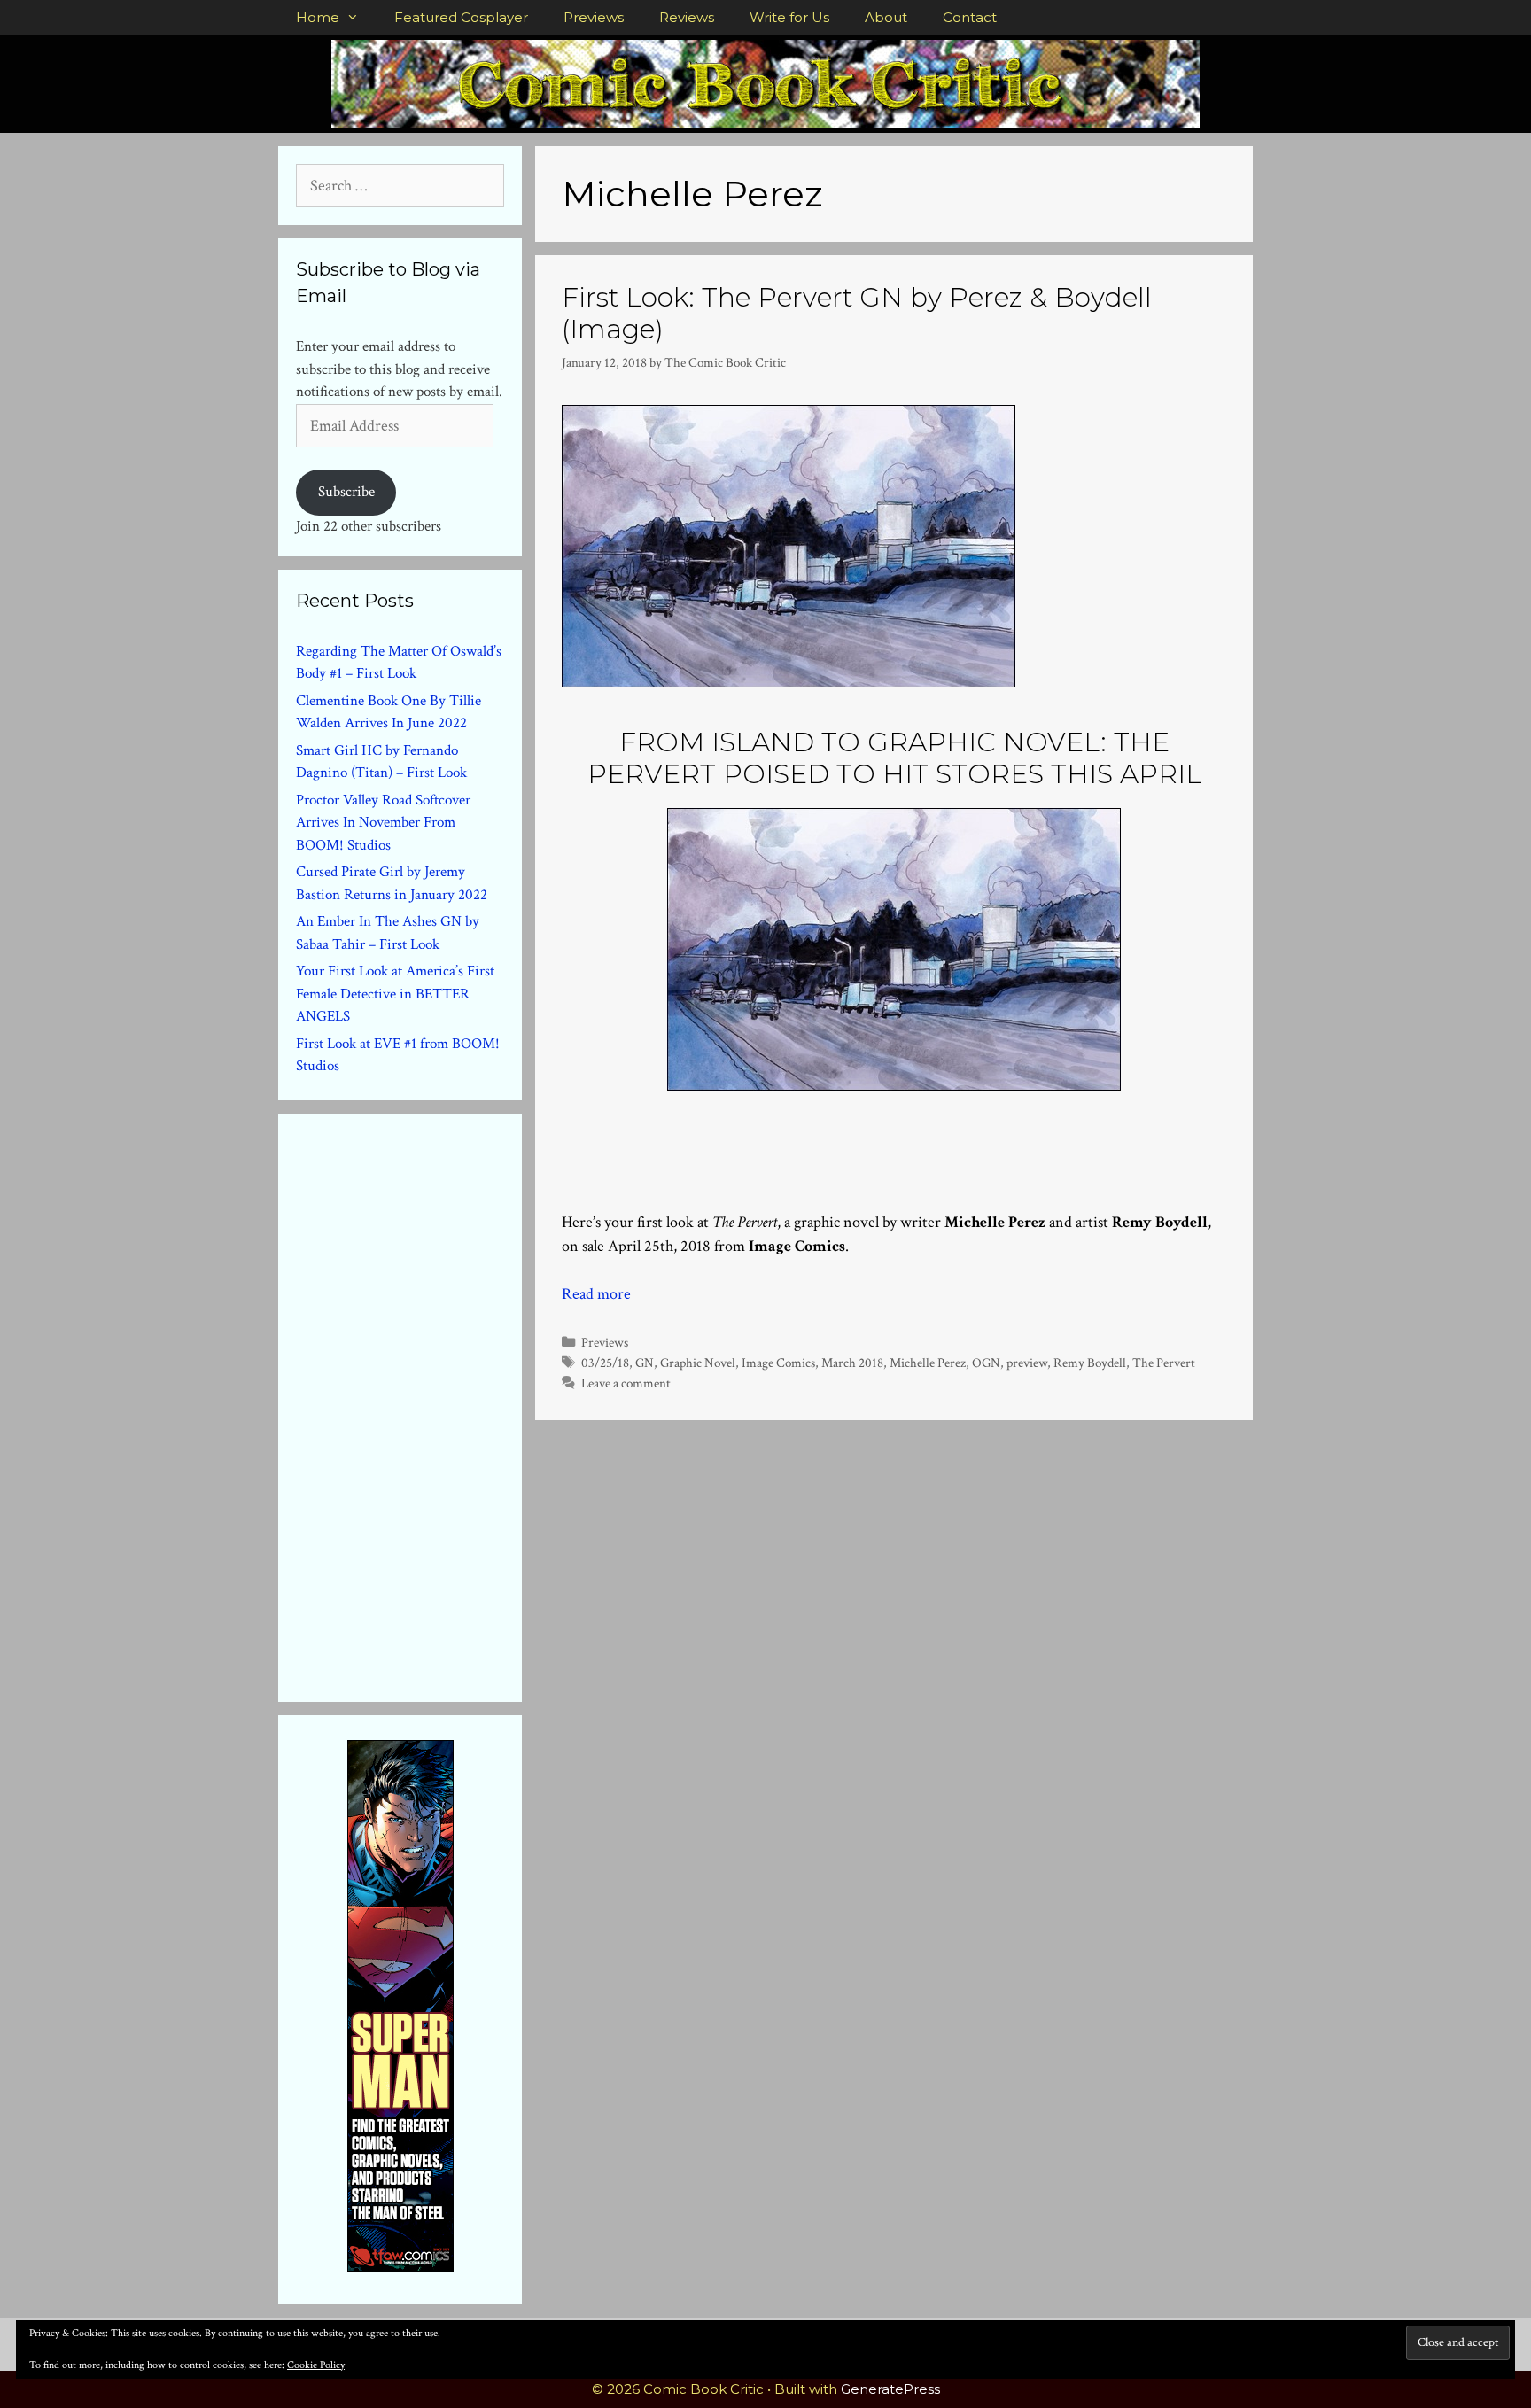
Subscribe (346, 492)
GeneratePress (890, 2389)
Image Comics (778, 1363)
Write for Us (789, 17)
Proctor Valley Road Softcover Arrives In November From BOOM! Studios (383, 823)
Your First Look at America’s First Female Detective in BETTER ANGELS (395, 994)
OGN (986, 1363)
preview (1027, 1363)
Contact (970, 17)
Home (318, 17)
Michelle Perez (928, 1363)
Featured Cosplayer (461, 17)
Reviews (687, 17)
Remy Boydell (1090, 1363)
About (886, 17)
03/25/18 (605, 1363)
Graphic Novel (698, 1363)
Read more (596, 1294)
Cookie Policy (316, 2365)
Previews (594, 17)
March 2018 (852, 1363)
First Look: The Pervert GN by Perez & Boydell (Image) (857, 313)
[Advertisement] (429, 1404)
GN (645, 1363)
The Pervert (1164, 1363)
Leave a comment (626, 1383)
